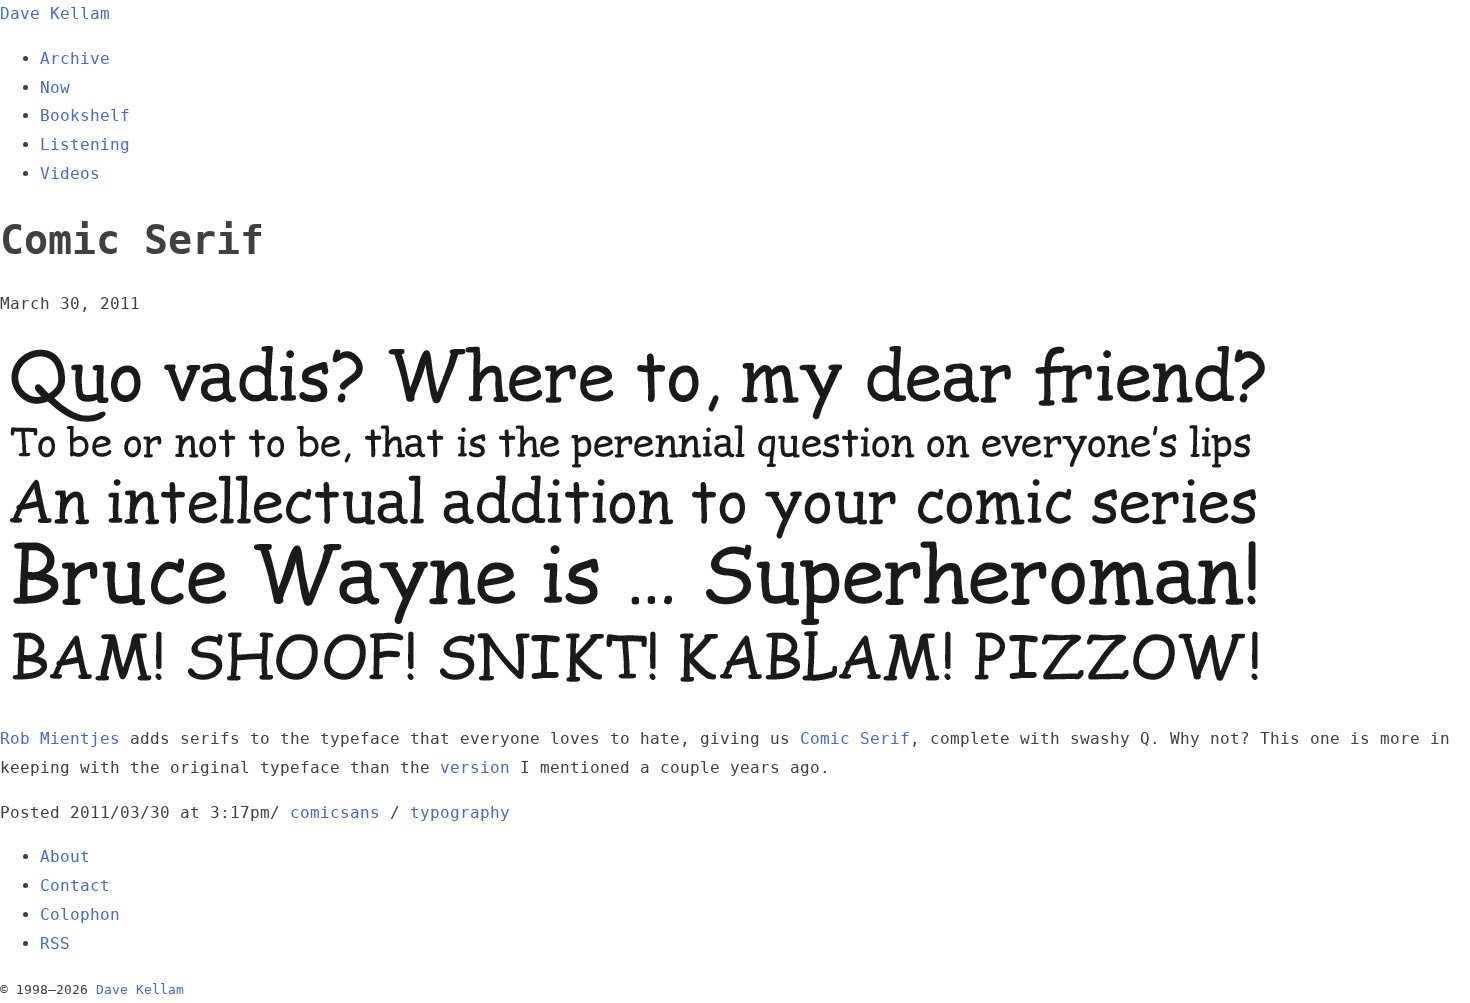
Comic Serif (855, 738)
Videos (70, 173)
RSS (55, 943)
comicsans (335, 812)
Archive (75, 58)
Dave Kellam (55, 13)
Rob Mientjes (60, 738)
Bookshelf (85, 115)
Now (55, 87)
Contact (75, 885)
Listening (85, 144)
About (65, 856)
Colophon (80, 914)
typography (460, 812)
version (475, 767)
